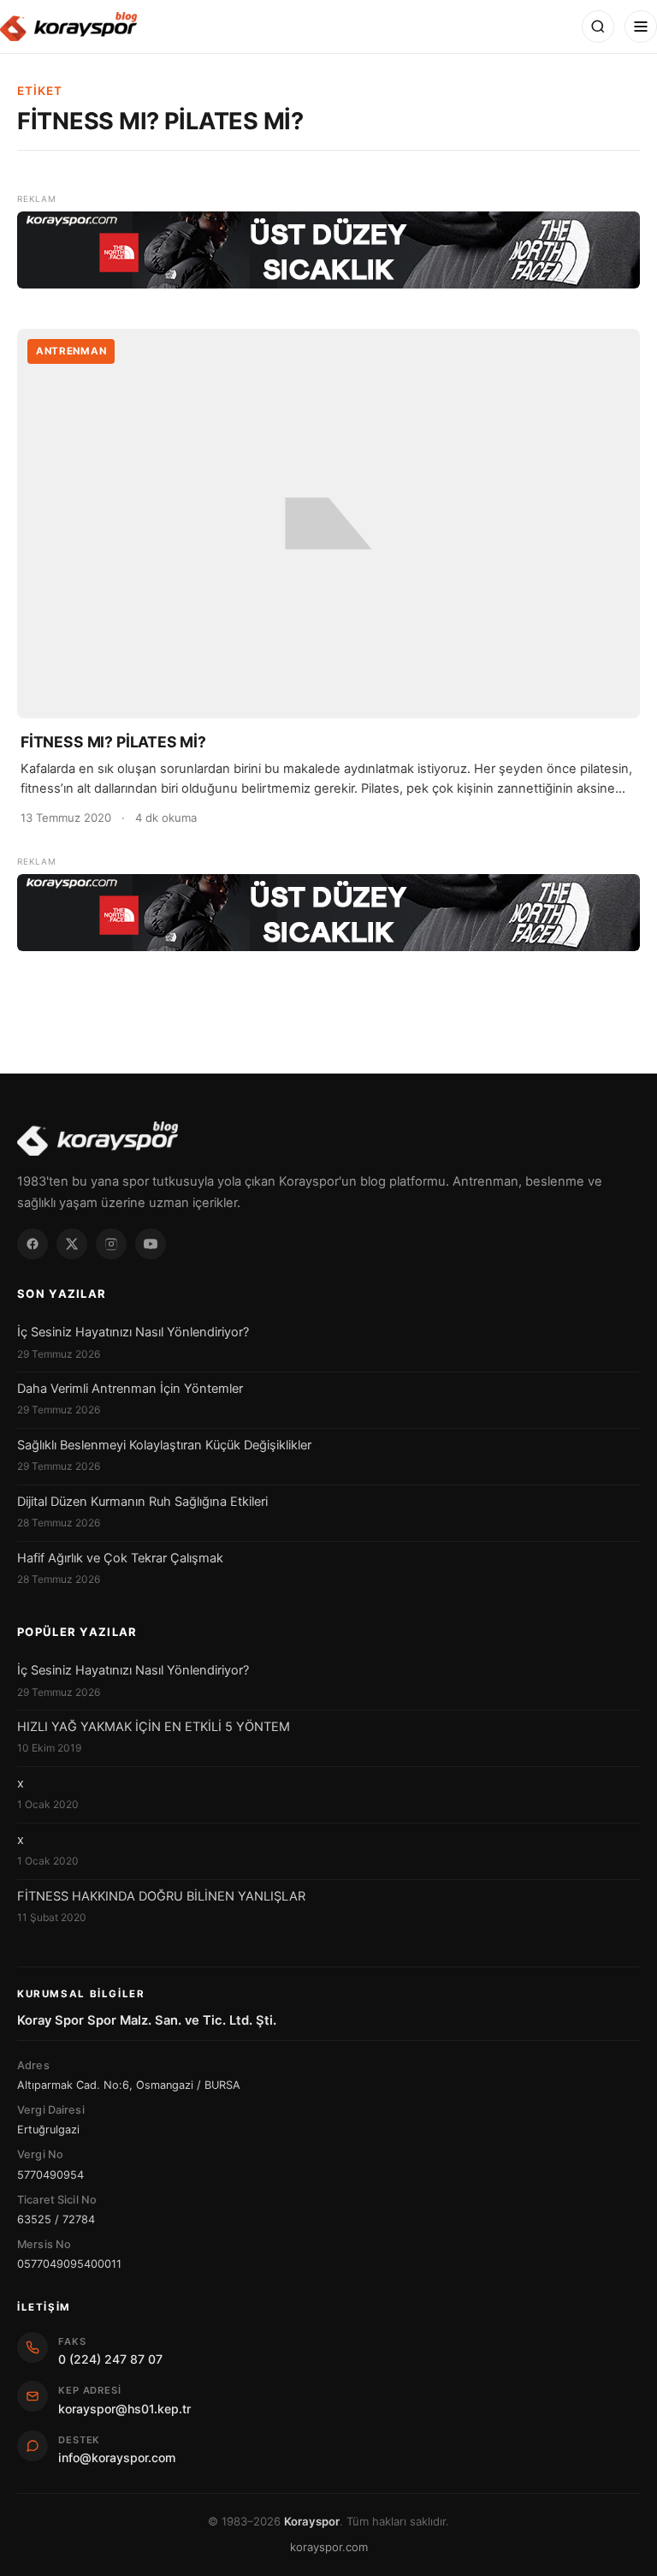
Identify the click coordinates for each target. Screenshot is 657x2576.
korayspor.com (329, 2547)
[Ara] (598, 27)
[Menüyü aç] (641, 27)
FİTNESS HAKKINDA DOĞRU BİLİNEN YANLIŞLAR (161, 1896)
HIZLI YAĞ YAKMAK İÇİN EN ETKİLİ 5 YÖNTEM (154, 1727)
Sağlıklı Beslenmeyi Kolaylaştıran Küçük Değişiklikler (164, 1445)
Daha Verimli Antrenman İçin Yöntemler (130, 1389)
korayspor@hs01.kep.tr (124, 2409)
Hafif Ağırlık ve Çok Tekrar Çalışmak (120, 1558)
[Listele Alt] (328, 913)
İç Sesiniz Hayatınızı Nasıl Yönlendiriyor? (133, 1332)
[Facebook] (33, 1244)
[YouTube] (151, 1244)
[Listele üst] (328, 250)
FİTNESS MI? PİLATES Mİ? (113, 742)
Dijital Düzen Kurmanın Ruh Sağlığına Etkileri (142, 1502)
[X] (72, 1244)
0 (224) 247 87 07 (110, 2359)
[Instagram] (111, 1244)
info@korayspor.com (117, 2457)
